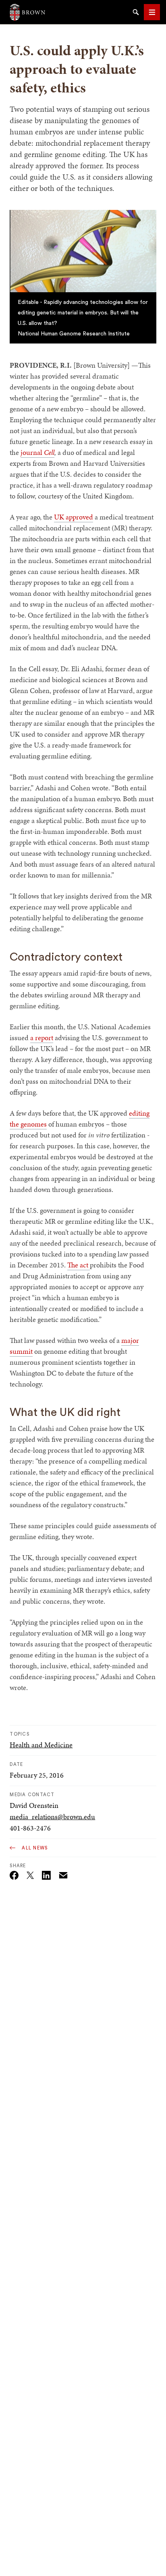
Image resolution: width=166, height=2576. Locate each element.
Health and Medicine (41, 1745)
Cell (49, 452)
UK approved (74, 517)
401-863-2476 (30, 1828)
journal (32, 452)
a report (42, 1038)
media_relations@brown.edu (52, 1817)
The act (79, 1265)
